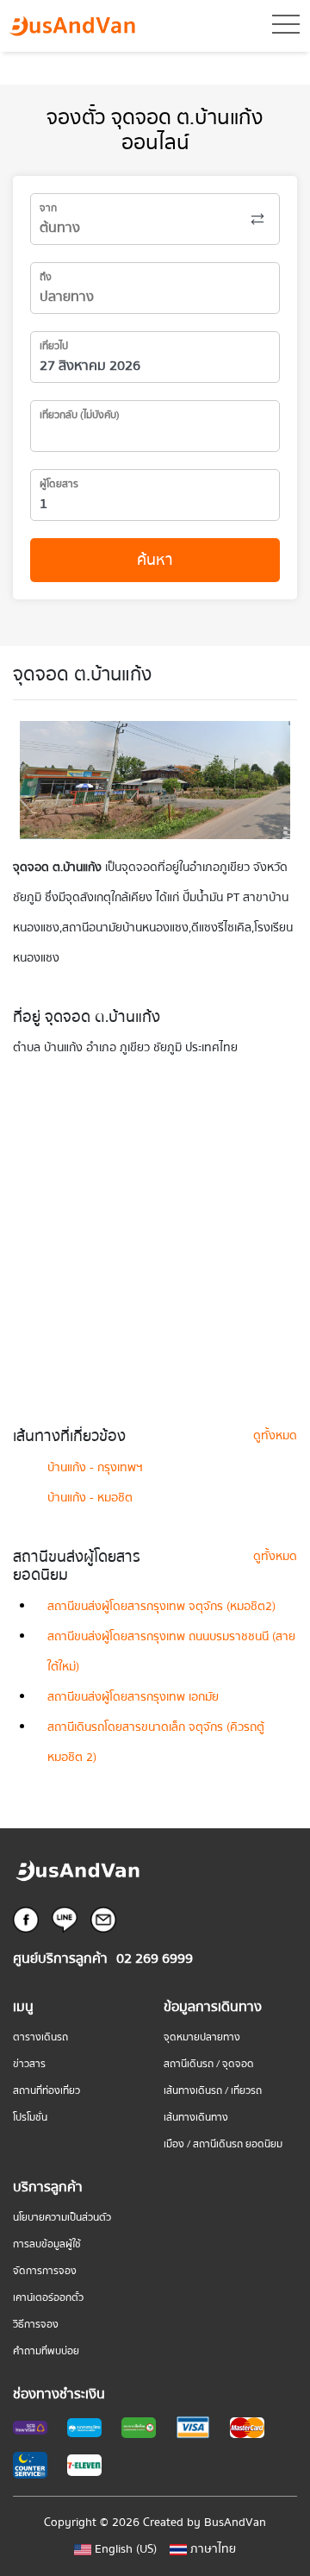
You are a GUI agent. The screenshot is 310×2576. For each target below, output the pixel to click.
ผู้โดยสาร (59, 484)
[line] (65, 1919)
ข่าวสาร (29, 2064)
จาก (48, 208)
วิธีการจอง (36, 2325)
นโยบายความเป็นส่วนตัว (62, 2218)
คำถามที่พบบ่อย (46, 2351)
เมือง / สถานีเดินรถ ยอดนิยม (223, 2144)
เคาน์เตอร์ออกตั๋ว (48, 2298)
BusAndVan (235, 2523)
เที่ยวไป (54, 346)
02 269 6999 (155, 1959)
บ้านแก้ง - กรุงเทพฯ (95, 1468)
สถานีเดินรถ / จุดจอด (209, 2064)
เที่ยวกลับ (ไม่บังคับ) (80, 415)
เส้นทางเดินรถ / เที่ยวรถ (213, 2091)
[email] (103, 1919)
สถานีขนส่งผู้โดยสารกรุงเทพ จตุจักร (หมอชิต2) (161, 1607)
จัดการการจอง (45, 2271)
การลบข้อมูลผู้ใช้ (47, 2244)
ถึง (46, 277)
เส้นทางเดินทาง (196, 2118)
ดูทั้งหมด (275, 1436)
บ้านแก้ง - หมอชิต (90, 1498)
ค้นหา (155, 560)
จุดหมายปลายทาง (202, 2037)
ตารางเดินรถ (40, 2037)
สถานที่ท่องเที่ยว (46, 2091)
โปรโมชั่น (30, 2118)
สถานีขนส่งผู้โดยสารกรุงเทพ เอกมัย (133, 1697)
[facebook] (26, 1919)
